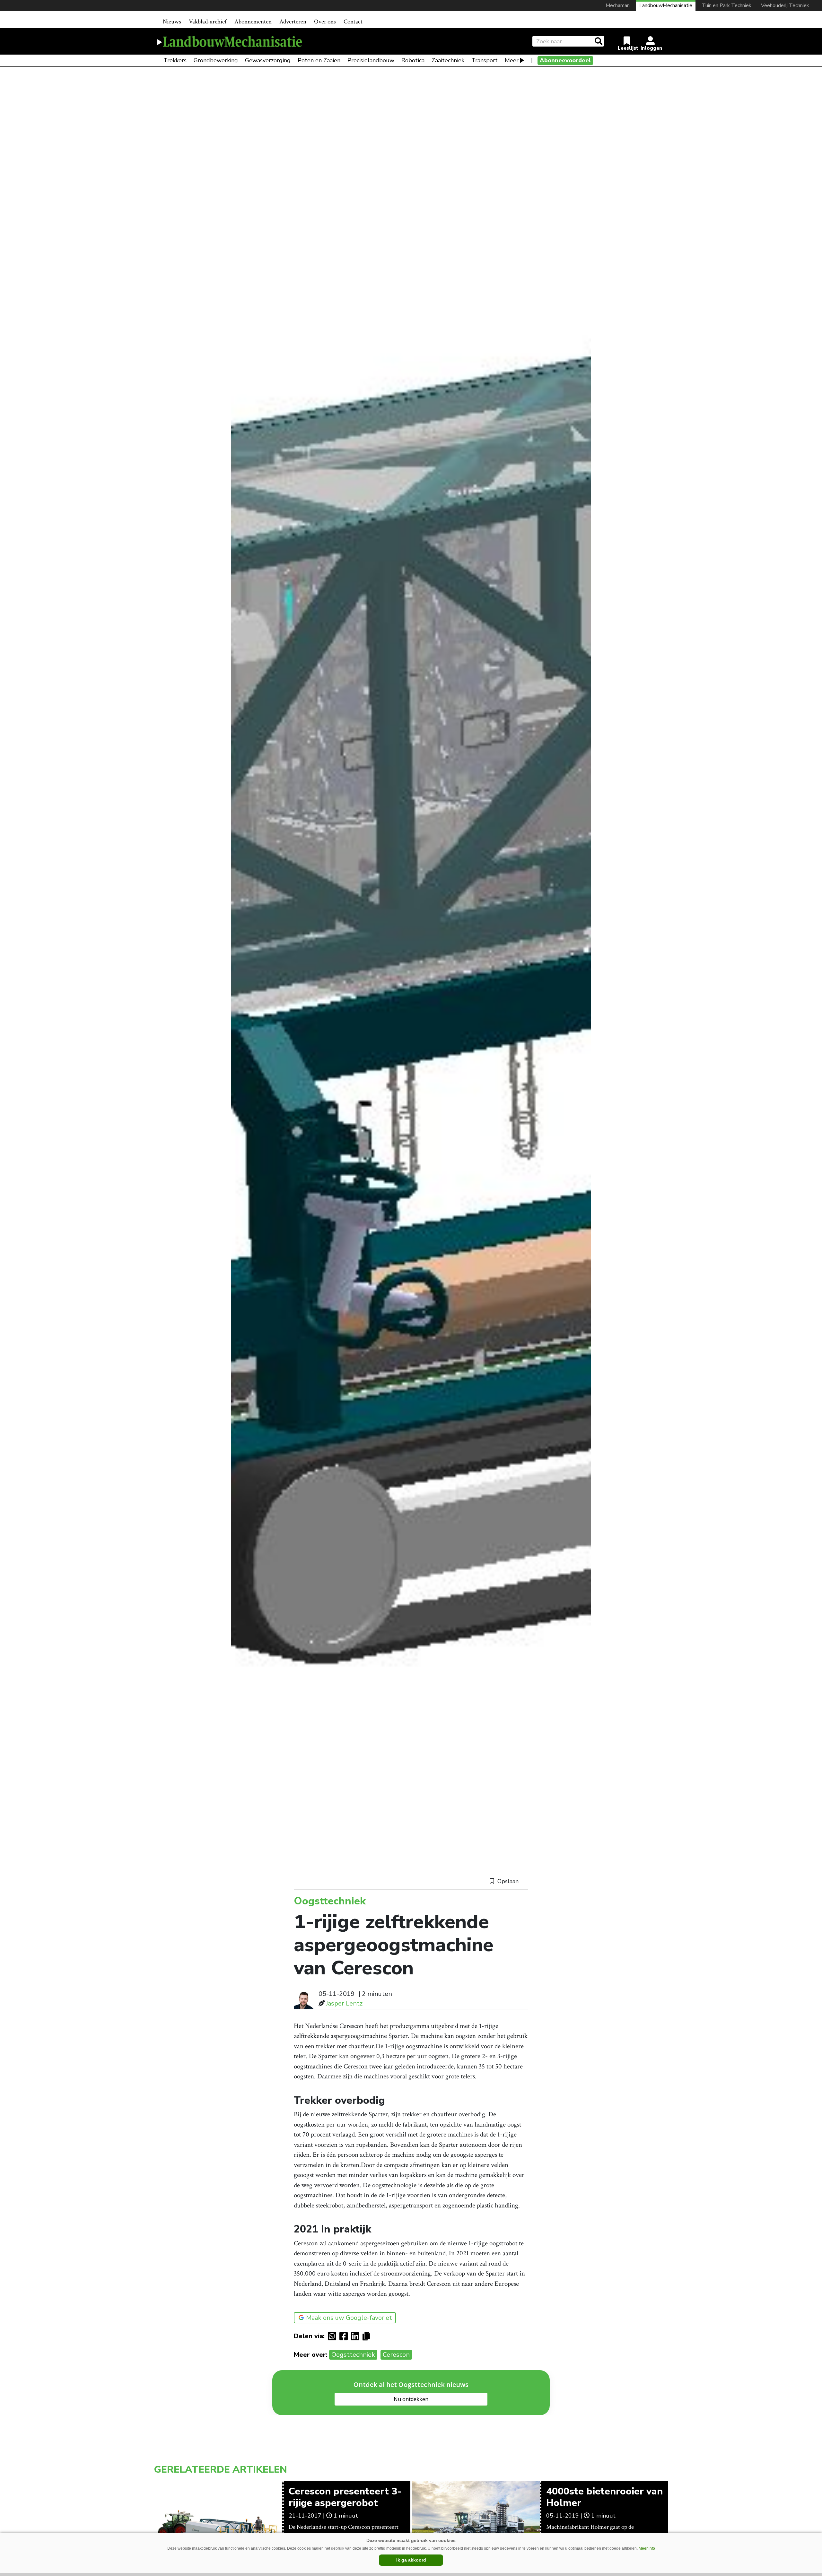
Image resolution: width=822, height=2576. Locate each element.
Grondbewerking (216, 60)
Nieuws (172, 22)
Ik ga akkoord (411, 2560)
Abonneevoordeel (565, 60)
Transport (485, 60)
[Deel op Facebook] (345, 2336)
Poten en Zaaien (319, 60)
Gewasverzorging (268, 60)
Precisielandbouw (371, 60)
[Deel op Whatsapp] (334, 2336)
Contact (353, 22)
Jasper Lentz (344, 2003)
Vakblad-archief (208, 22)
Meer (512, 60)
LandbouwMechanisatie (666, 5)
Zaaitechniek (448, 60)
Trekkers (175, 60)
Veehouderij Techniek (785, 5)
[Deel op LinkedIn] (357, 2336)
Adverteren (293, 22)
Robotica (413, 60)
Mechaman (618, 5)
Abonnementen (253, 22)
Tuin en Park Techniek (727, 5)
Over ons (325, 22)
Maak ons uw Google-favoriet (349, 2318)
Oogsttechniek (353, 2355)
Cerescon (396, 2355)
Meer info (647, 2548)
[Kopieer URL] (368, 2336)
